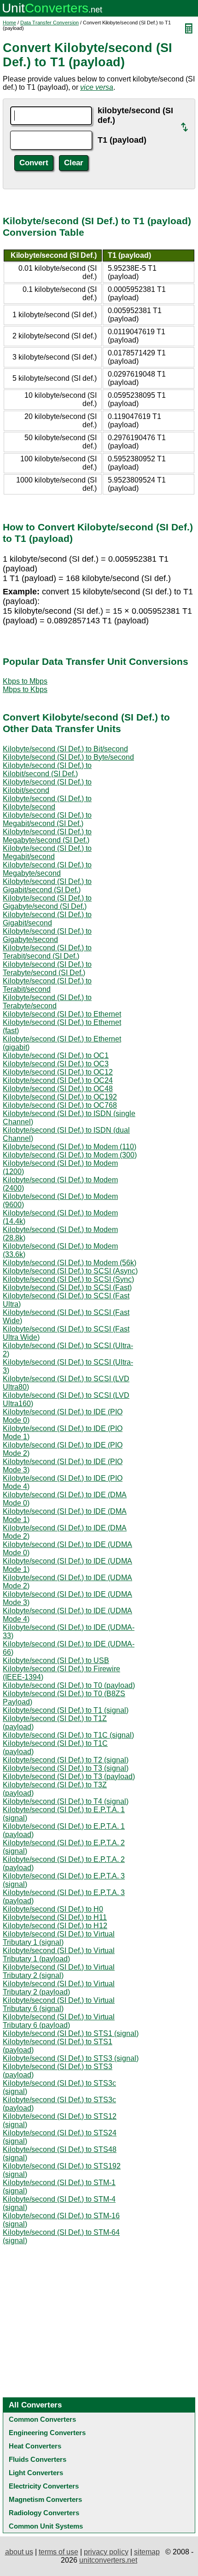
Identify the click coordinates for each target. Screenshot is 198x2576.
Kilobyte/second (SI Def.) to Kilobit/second (47, 786)
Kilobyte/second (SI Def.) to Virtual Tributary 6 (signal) (59, 2004)
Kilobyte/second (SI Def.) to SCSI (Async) (70, 1271)
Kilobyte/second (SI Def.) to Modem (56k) (70, 1263)
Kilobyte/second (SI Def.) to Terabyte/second (47, 1002)
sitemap (147, 2552)
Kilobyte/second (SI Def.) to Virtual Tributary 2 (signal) (59, 1971)
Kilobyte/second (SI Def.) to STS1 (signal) (71, 2033)
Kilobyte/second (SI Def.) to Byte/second (68, 757)
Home (9, 23)
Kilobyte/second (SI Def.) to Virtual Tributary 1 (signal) (59, 1938)
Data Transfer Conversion (49, 23)
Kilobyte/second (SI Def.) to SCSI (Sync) (68, 1279)
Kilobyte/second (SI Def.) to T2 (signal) (66, 1760)
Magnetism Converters (45, 2499)
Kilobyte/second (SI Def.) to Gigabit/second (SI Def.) (47, 886)
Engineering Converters (47, 2433)
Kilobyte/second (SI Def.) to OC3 (56, 1064)
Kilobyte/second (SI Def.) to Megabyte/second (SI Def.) (47, 836)
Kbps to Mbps (25, 681)
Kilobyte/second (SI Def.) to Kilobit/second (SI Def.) (47, 770)
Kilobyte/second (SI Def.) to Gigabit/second (47, 919)
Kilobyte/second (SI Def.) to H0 (53, 1909)
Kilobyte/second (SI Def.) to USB (56, 1660)
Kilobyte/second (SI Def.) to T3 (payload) (69, 1776)
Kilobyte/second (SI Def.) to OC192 (60, 1097)
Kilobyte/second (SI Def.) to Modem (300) (70, 1155)
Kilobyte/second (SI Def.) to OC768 (60, 1105)
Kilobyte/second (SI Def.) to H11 (55, 1917)
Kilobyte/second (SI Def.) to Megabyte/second (47, 869)
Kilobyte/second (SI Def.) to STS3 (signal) (71, 2058)
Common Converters (42, 2419)
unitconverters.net (108, 2560)
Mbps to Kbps (25, 689)
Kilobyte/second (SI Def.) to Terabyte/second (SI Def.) (47, 968)
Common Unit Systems (46, 2526)
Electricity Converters (44, 2486)
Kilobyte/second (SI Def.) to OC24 (58, 1080)
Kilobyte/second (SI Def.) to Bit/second (65, 749)
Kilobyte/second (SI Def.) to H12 (55, 1926)
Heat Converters (35, 2446)
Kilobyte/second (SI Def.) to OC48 (58, 1089)
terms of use (58, 2552)
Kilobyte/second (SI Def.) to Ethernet (62, 1014)
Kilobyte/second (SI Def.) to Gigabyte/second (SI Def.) (47, 902)
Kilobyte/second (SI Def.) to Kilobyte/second (47, 803)
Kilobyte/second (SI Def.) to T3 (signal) (66, 1768)
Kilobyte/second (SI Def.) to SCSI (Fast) (67, 1288)
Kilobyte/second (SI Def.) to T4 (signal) (66, 1801)
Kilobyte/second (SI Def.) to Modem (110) (70, 1147)
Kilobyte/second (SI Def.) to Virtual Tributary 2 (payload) (59, 1988)
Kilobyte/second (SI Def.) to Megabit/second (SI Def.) (47, 819)
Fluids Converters (38, 2459)
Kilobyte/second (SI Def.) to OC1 (56, 1055)
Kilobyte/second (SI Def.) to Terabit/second (47, 985)
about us (19, 2552)
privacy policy (106, 2552)
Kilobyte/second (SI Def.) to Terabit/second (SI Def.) (47, 952)
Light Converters (36, 2473)
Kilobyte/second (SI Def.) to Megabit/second (47, 852)
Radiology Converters (44, 2513)
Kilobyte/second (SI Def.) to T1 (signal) (66, 1710)
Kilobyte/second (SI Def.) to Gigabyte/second (47, 935)
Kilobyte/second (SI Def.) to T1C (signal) (68, 1735)
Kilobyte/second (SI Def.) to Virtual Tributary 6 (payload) (59, 2021)
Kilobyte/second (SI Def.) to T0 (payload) (69, 1685)
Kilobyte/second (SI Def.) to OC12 (58, 1072)
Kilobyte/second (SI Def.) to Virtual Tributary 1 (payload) (59, 1955)
